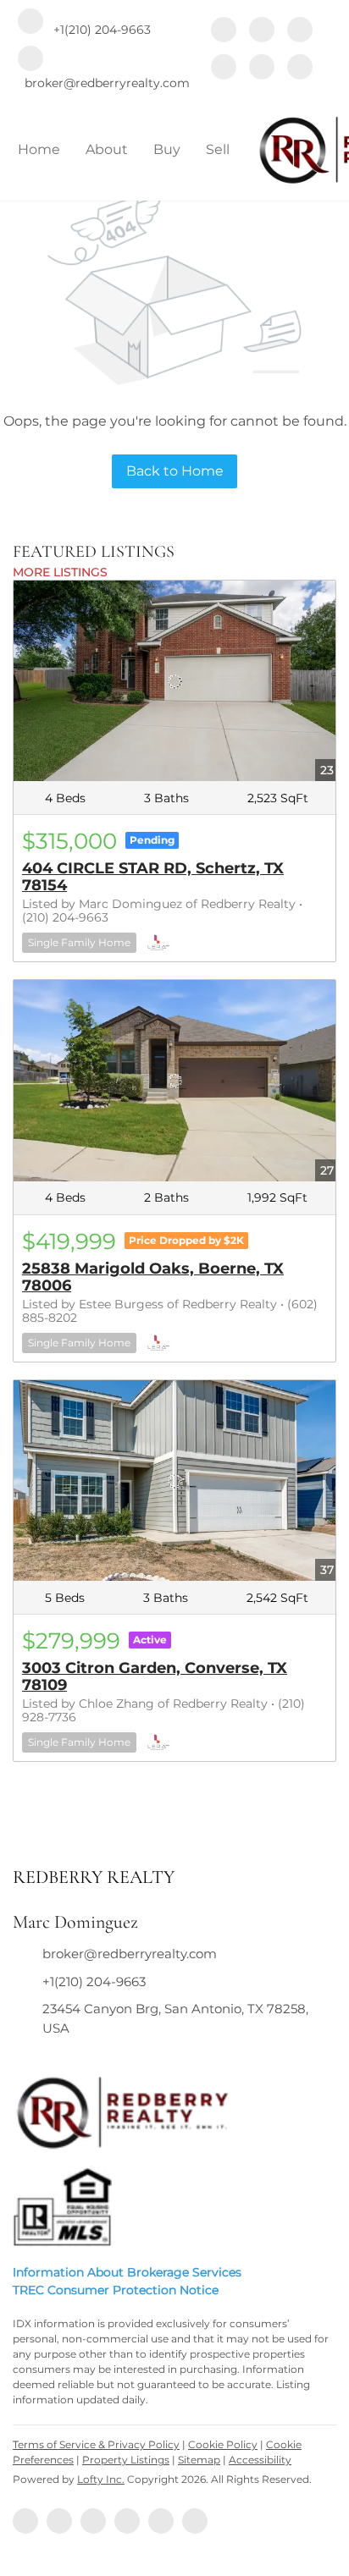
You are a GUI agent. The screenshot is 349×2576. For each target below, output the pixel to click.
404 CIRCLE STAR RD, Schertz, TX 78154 (153, 877)
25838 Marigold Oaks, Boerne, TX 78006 (153, 1277)
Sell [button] (218, 149)
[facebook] (224, 31)
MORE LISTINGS (60, 572)
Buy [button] (167, 149)
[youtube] (262, 69)
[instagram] (224, 69)
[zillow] (300, 31)
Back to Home (175, 471)
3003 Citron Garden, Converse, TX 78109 (155, 1676)
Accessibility (260, 2460)
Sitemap (199, 2460)
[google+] (300, 69)
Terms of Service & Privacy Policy (96, 2444)
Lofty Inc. (101, 2479)
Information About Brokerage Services (127, 2272)
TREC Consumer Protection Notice (116, 2290)
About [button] (107, 149)
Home (39, 149)
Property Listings (126, 2460)
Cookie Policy (223, 2444)
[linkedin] (262, 31)
